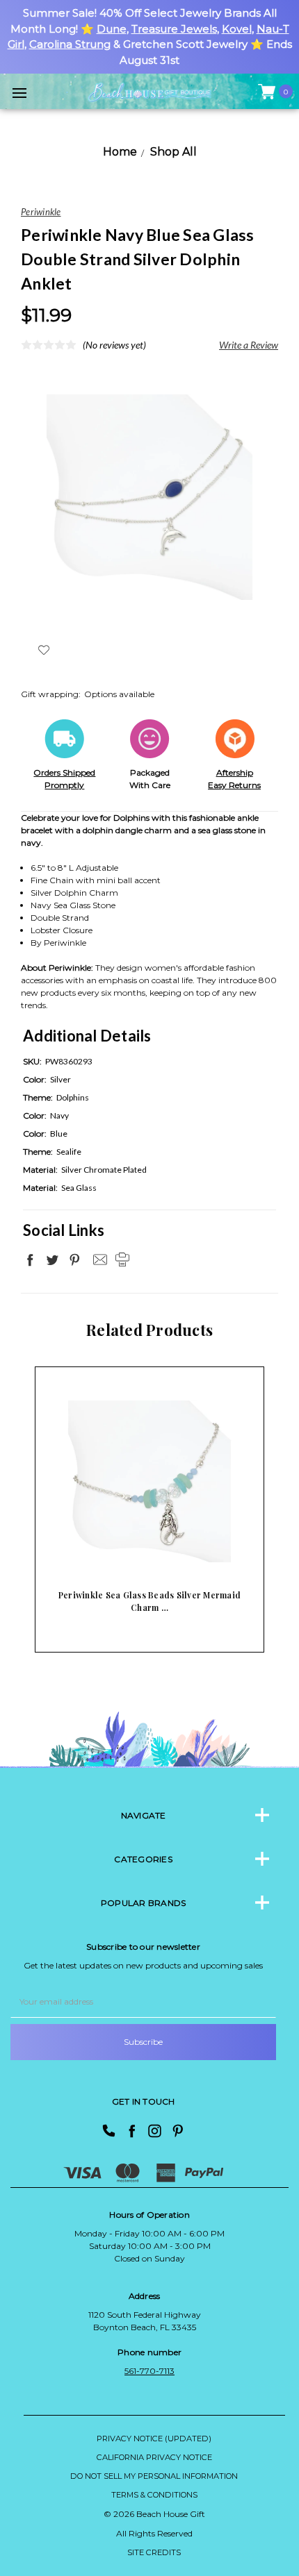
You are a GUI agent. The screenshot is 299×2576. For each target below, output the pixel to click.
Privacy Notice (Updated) (154, 2439)
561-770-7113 (149, 2371)
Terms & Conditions (154, 2495)
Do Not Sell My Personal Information (154, 2476)
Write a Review (249, 345)
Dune (112, 29)
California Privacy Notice (154, 2457)
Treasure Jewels (174, 29)
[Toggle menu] (19, 93)
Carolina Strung (70, 44)
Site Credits (154, 2552)
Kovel (237, 29)
